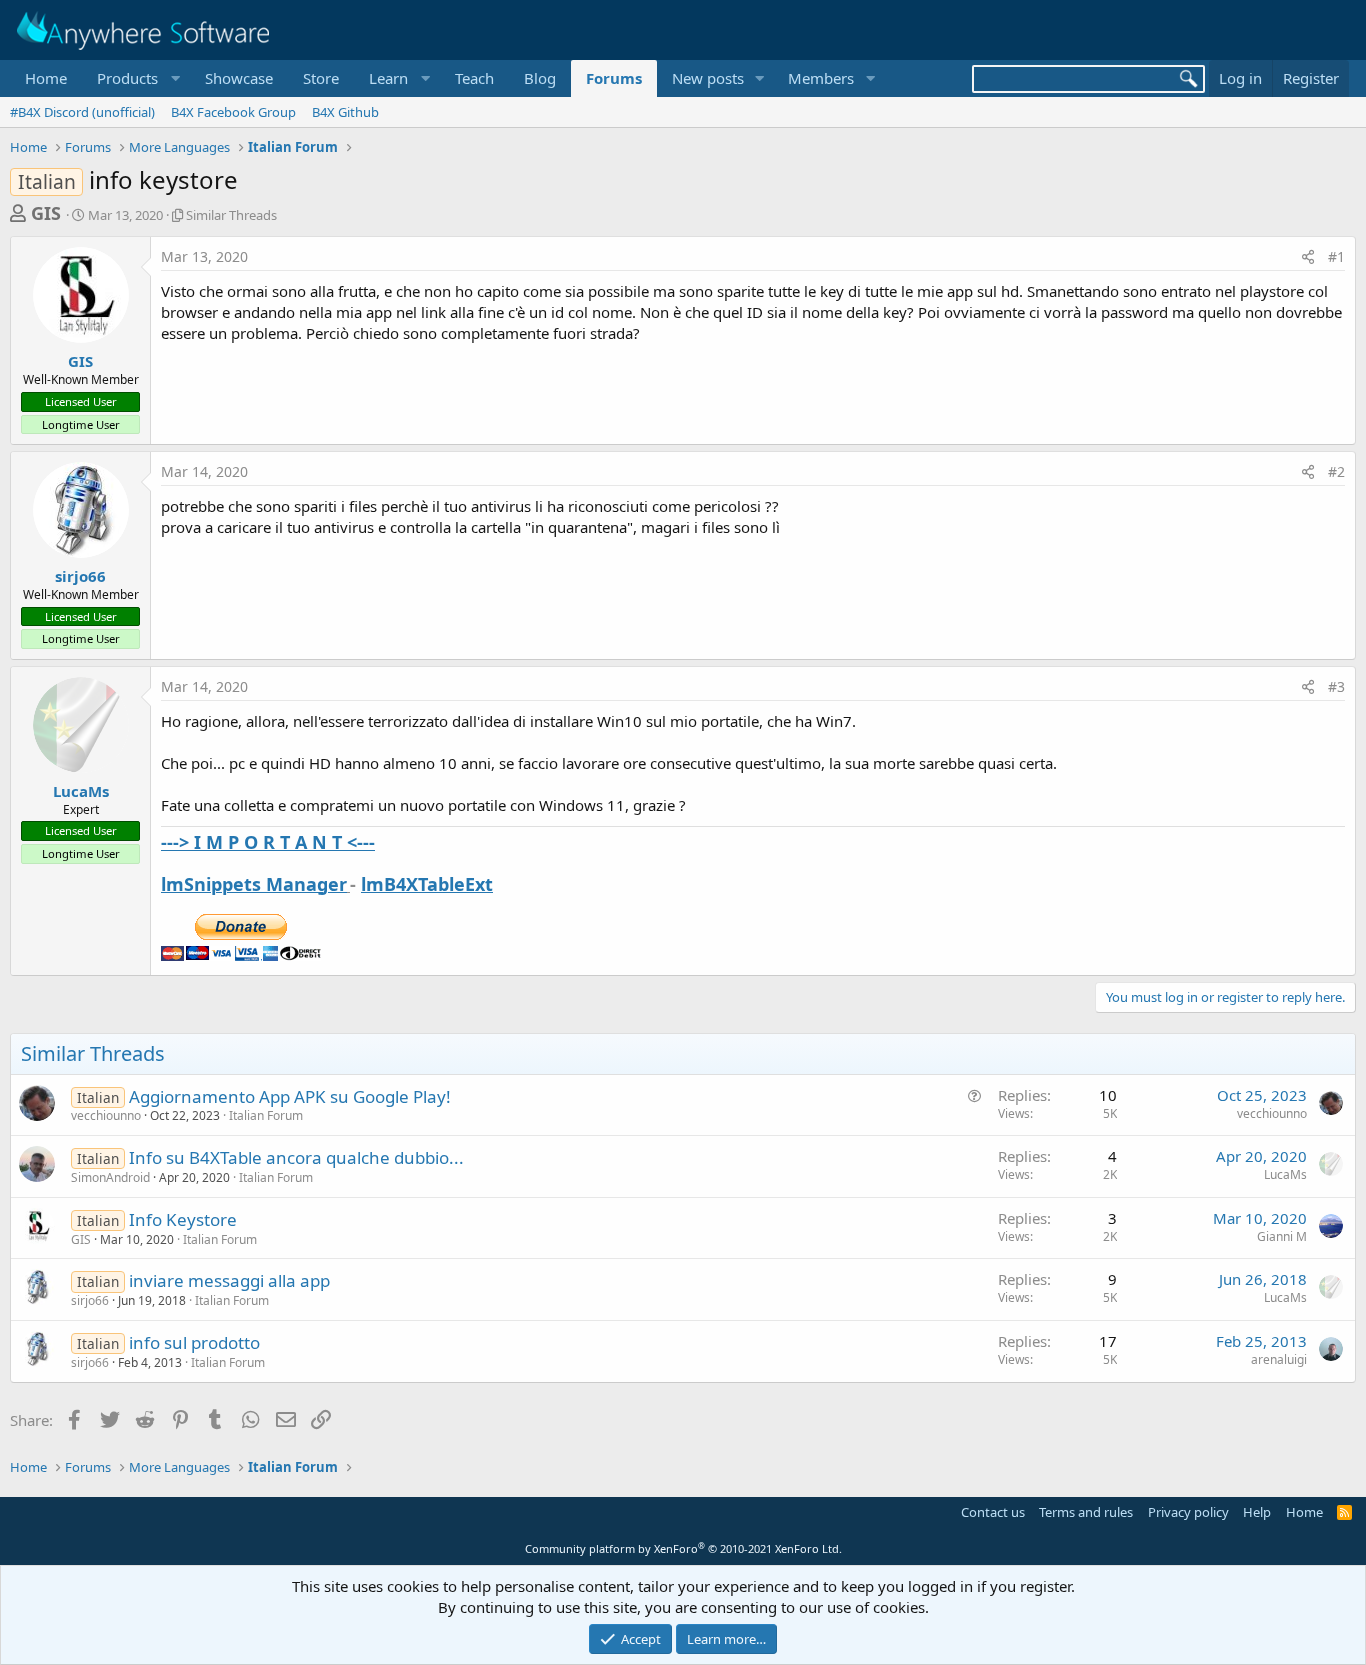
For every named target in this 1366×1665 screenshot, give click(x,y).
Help (1257, 1512)
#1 (1336, 256)
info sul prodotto (194, 1342)
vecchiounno (106, 1115)
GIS (46, 213)
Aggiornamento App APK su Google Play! (290, 1096)
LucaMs (81, 791)
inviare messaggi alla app (229, 1280)
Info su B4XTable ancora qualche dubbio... (296, 1157)
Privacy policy (1188, 1512)
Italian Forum (266, 1115)
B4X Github (345, 112)
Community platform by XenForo (683, 1548)
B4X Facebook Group (233, 112)
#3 (1336, 686)
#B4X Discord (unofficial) (82, 112)
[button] (136, 78)
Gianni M (1282, 1236)
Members (821, 78)
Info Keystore (183, 1219)
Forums (614, 78)
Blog (540, 78)
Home (46, 78)
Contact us (993, 1512)
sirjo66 (80, 576)
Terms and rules (1086, 1512)
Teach (474, 78)
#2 (1336, 471)
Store (321, 78)
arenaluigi (1279, 1359)
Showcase (239, 78)
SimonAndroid (110, 1177)
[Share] (1308, 257)
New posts (708, 78)
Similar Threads (231, 215)
